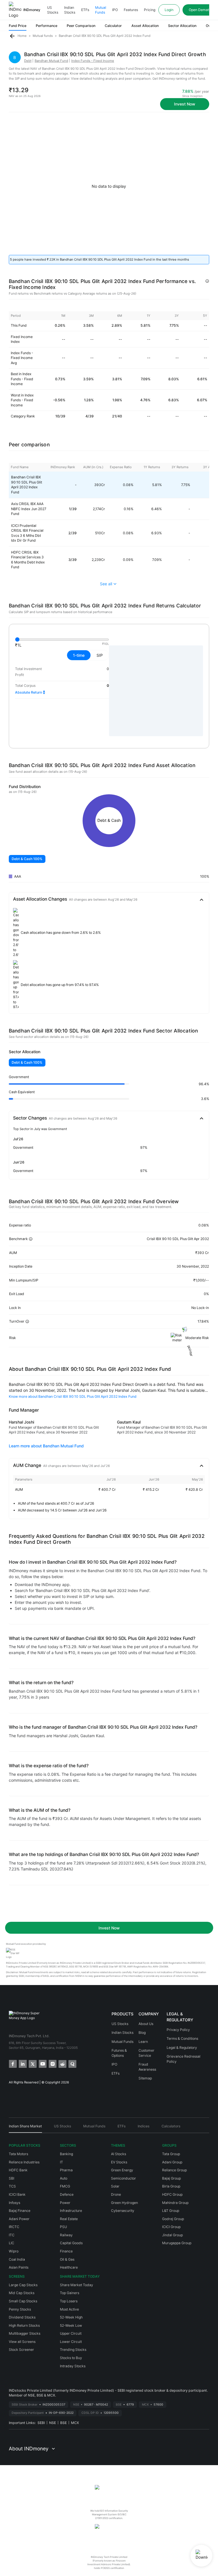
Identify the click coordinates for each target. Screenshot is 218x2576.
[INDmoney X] (32, 2063)
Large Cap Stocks (23, 2285)
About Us (146, 2024)
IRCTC (14, 2227)
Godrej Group (173, 2219)
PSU (63, 2227)
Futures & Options (119, 2053)
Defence (67, 2194)
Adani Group (172, 2162)
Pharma (66, 2170)
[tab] (25, 2128)
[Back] (12, 36)
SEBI (41, 2423)
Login (169, 10)
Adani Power (19, 2219)
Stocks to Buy (71, 2358)
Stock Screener (21, 2350)
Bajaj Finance (20, 2211)
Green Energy (122, 2170)
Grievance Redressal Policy (184, 2059)
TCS (12, 2186)
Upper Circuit (71, 2333)
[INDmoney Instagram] (52, 2063)
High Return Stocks (24, 2325)
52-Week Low (71, 2325)
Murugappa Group (177, 2243)
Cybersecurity (123, 2211)
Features (131, 10)
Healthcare (69, 2267)
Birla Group (171, 2186)
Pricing (150, 10)
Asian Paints (19, 2267)
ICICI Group (171, 2227)
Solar (115, 2186)
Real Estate (69, 2219)
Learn (143, 2042)
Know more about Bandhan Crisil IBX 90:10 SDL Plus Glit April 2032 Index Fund (73, 1396)
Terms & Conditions (182, 2038)
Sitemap (145, 2078)
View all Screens (22, 2342)
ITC (12, 2235)
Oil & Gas (67, 2259)
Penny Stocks (20, 2309)
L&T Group (171, 2211)
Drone (116, 2194)
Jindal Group (172, 2235)
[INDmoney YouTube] (42, 2063)
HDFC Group (172, 2194)
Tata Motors (18, 2154)
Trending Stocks (73, 2350)
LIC (11, 2243)
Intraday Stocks (73, 2366)
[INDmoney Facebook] (12, 2063)
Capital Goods (71, 2243)
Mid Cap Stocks (22, 2293)
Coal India (17, 2259)
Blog (142, 2033)
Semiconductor (123, 2178)
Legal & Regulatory (182, 2048)
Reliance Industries (24, 2162)
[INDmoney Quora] (72, 2063)
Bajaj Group (171, 2178)
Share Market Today (76, 2285)
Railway (66, 2235)
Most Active (69, 2309)
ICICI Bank (17, 2194)
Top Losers (69, 2301)
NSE (53, 2423)
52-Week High (71, 2317)
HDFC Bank (18, 2170)
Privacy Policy (178, 2030)
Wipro (14, 2251)
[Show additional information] (207, 281)
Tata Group (171, 2154)
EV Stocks (119, 2162)
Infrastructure (71, 2211)
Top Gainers (70, 2293)
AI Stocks (119, 2154)
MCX (75, 2423)
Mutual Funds (101, 10)
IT (61, 2162)
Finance (66, 2251)
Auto (64, 2178)
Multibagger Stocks (25, 2333)
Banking (66, 2154)
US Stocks (53, 10)
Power (65, 2203)
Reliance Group (174, 2170)
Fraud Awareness (147, 2067)
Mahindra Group (175, 2203)
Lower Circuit (71, 2342)
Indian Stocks (70, 10)
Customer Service (146, 2053)
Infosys (14, 2203)
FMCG (65, 2186)
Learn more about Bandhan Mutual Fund (46, 1446)
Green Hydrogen (124, 2203)
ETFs (85, 10)
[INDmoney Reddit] (62, 2063)
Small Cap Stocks (23, 2301)
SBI (11, 2178)
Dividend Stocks (22, 2317)
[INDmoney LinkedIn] (22, 2063)
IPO (115, 10)
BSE (63, 2423)
